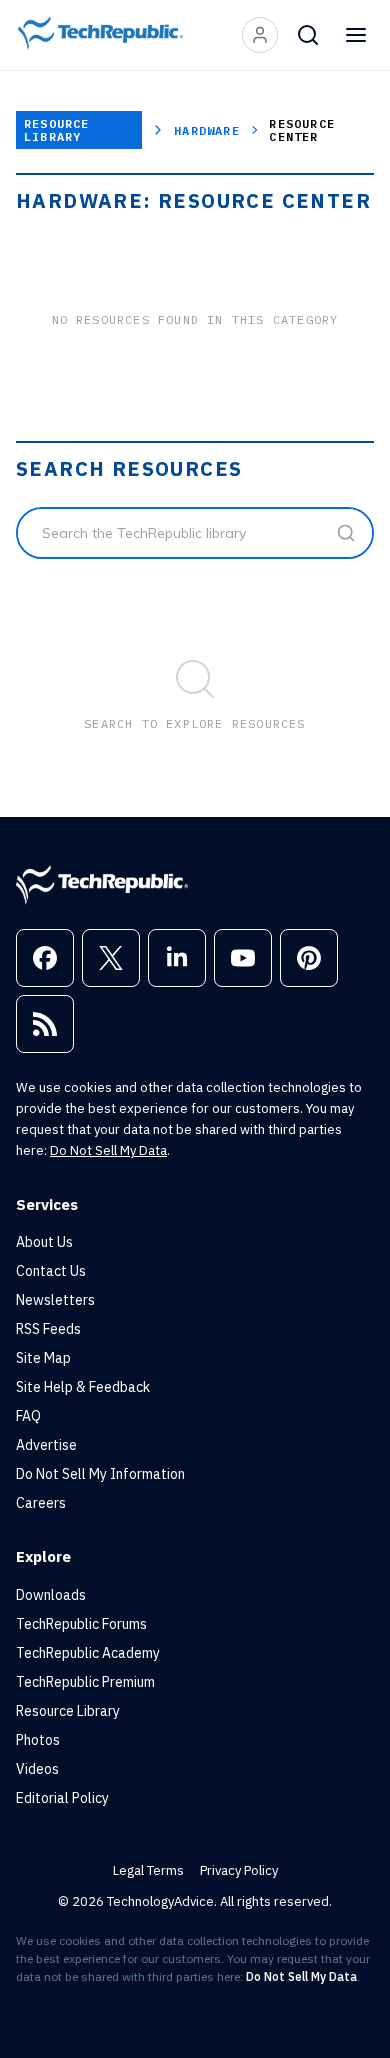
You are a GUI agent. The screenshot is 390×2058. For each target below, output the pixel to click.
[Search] (308, 35)
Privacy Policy (239, 1870)
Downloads (51, 1595)
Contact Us (51, 1271)
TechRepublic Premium (85, 1682)
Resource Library (57, 130)
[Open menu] (356, 35)
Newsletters (55, 1300)
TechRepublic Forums (81, 1624)
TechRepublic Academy (88, 1653)
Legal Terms (148, 1870)
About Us (44, 1242)
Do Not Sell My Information (100, 1474)
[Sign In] (260, 35)
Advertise (46, 1445)
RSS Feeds (48, 1329)
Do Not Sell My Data (108, 1150)
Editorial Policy (62, 1798)
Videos (37, 1769)
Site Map (43, 1358)
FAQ (28, 1416)
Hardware (207, 130)
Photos (38, 1740)
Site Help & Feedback (83, 1387)
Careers (41, 1503)
